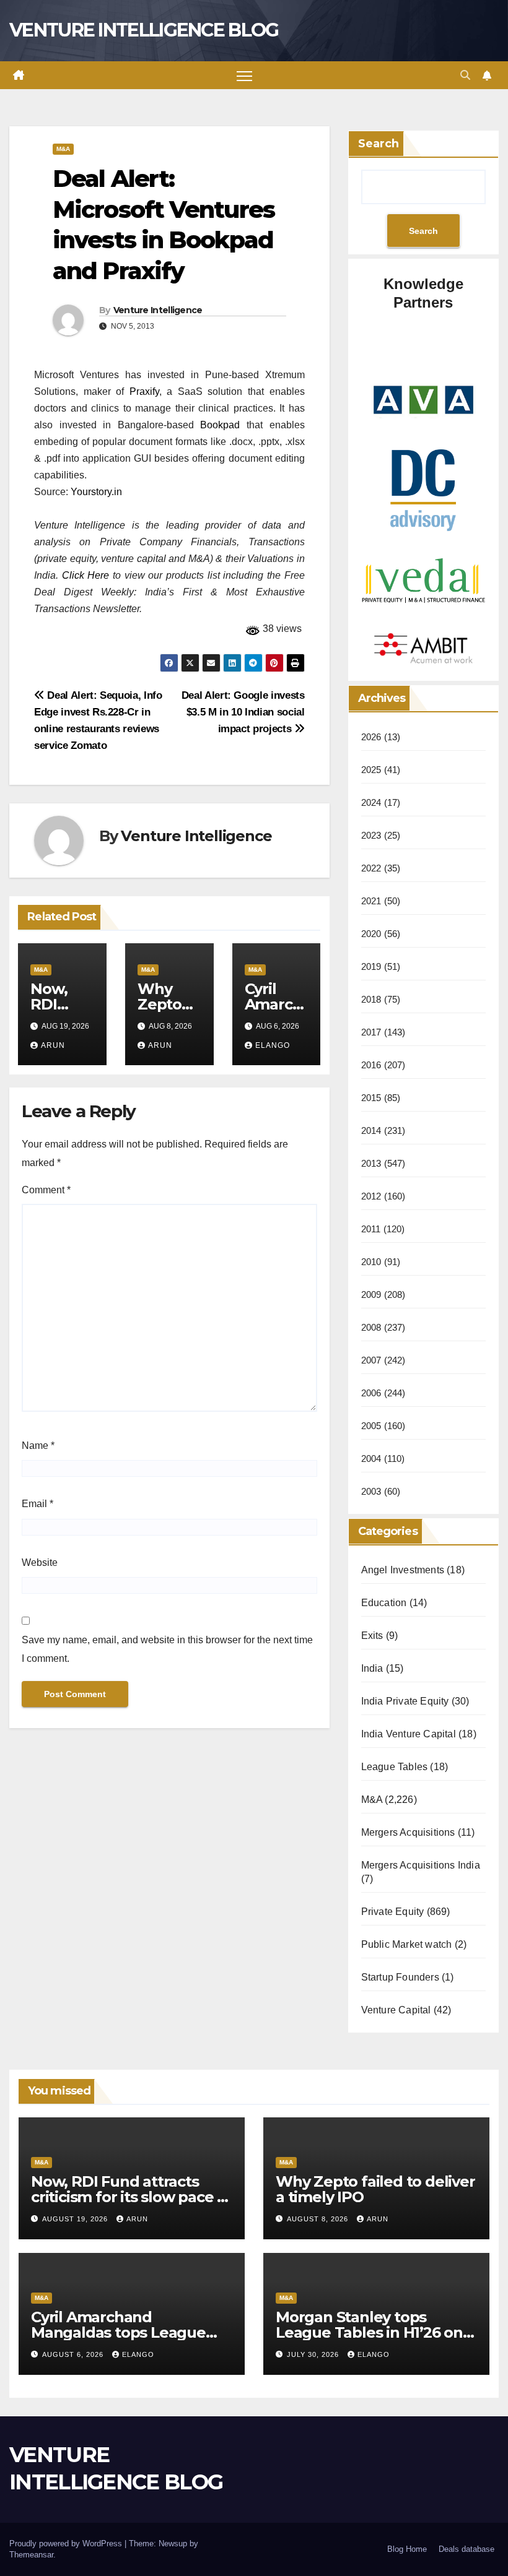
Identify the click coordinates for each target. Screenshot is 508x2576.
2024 (371, 802)
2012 (371, 1196)
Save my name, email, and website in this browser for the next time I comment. (167, 1649)
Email (37, 1504)
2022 (371, 868)
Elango (273, 1045)
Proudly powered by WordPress (67, 2544)
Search (379, 144)
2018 (371, 999)
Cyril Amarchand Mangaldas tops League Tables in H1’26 (118, 2332)
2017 (371, 1032)
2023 (371, 835)
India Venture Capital (409, 1734)
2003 (371, 1491)
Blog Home (407, 2549)
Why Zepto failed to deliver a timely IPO (375, 2189)
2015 (371, 1098)
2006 (371, 1393)
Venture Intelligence (158, 310)
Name (38, 1446)
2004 (371, 1459)
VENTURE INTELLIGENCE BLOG (144, 30)
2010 (371, 1262)
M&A (63, 149)
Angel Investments (403, 1570)
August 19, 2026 (76, 2219)
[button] (465, 75)
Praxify (144, 391)
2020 (371, 934)
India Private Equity (405, 1701)
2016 (371, 1065)
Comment (46, 1190)
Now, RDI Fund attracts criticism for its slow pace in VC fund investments (131, 2197)
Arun (53, 1045)
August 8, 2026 (319, 2219)
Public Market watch (407, 1944)
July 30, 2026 (314, 2354)
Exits (372, 1636)
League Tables (395, 1767)
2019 (371, 966)
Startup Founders (400, 1977)
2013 (371, 1163)
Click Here (86, 575)
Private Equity (393, 1912)
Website (40, 1562)
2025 (371, 770)
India (372, 1668)
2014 (371, 1130)
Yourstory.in (96, 492)
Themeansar (31, 2555)
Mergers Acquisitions (408, 1832)
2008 (371, 1327)
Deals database (466, 2549)
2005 (371, 1426)
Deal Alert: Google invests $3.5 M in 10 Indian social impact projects (243, 712)
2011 (371, 1229)
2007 (371, 1360)
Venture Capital (396, 2010)
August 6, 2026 (74, 2354)
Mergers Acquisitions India (421, 1865)
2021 (371, 901)
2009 (371, 1294)
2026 (371, 737)
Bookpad (220, 425)
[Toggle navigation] (244, 75)
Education (384, 1603)
